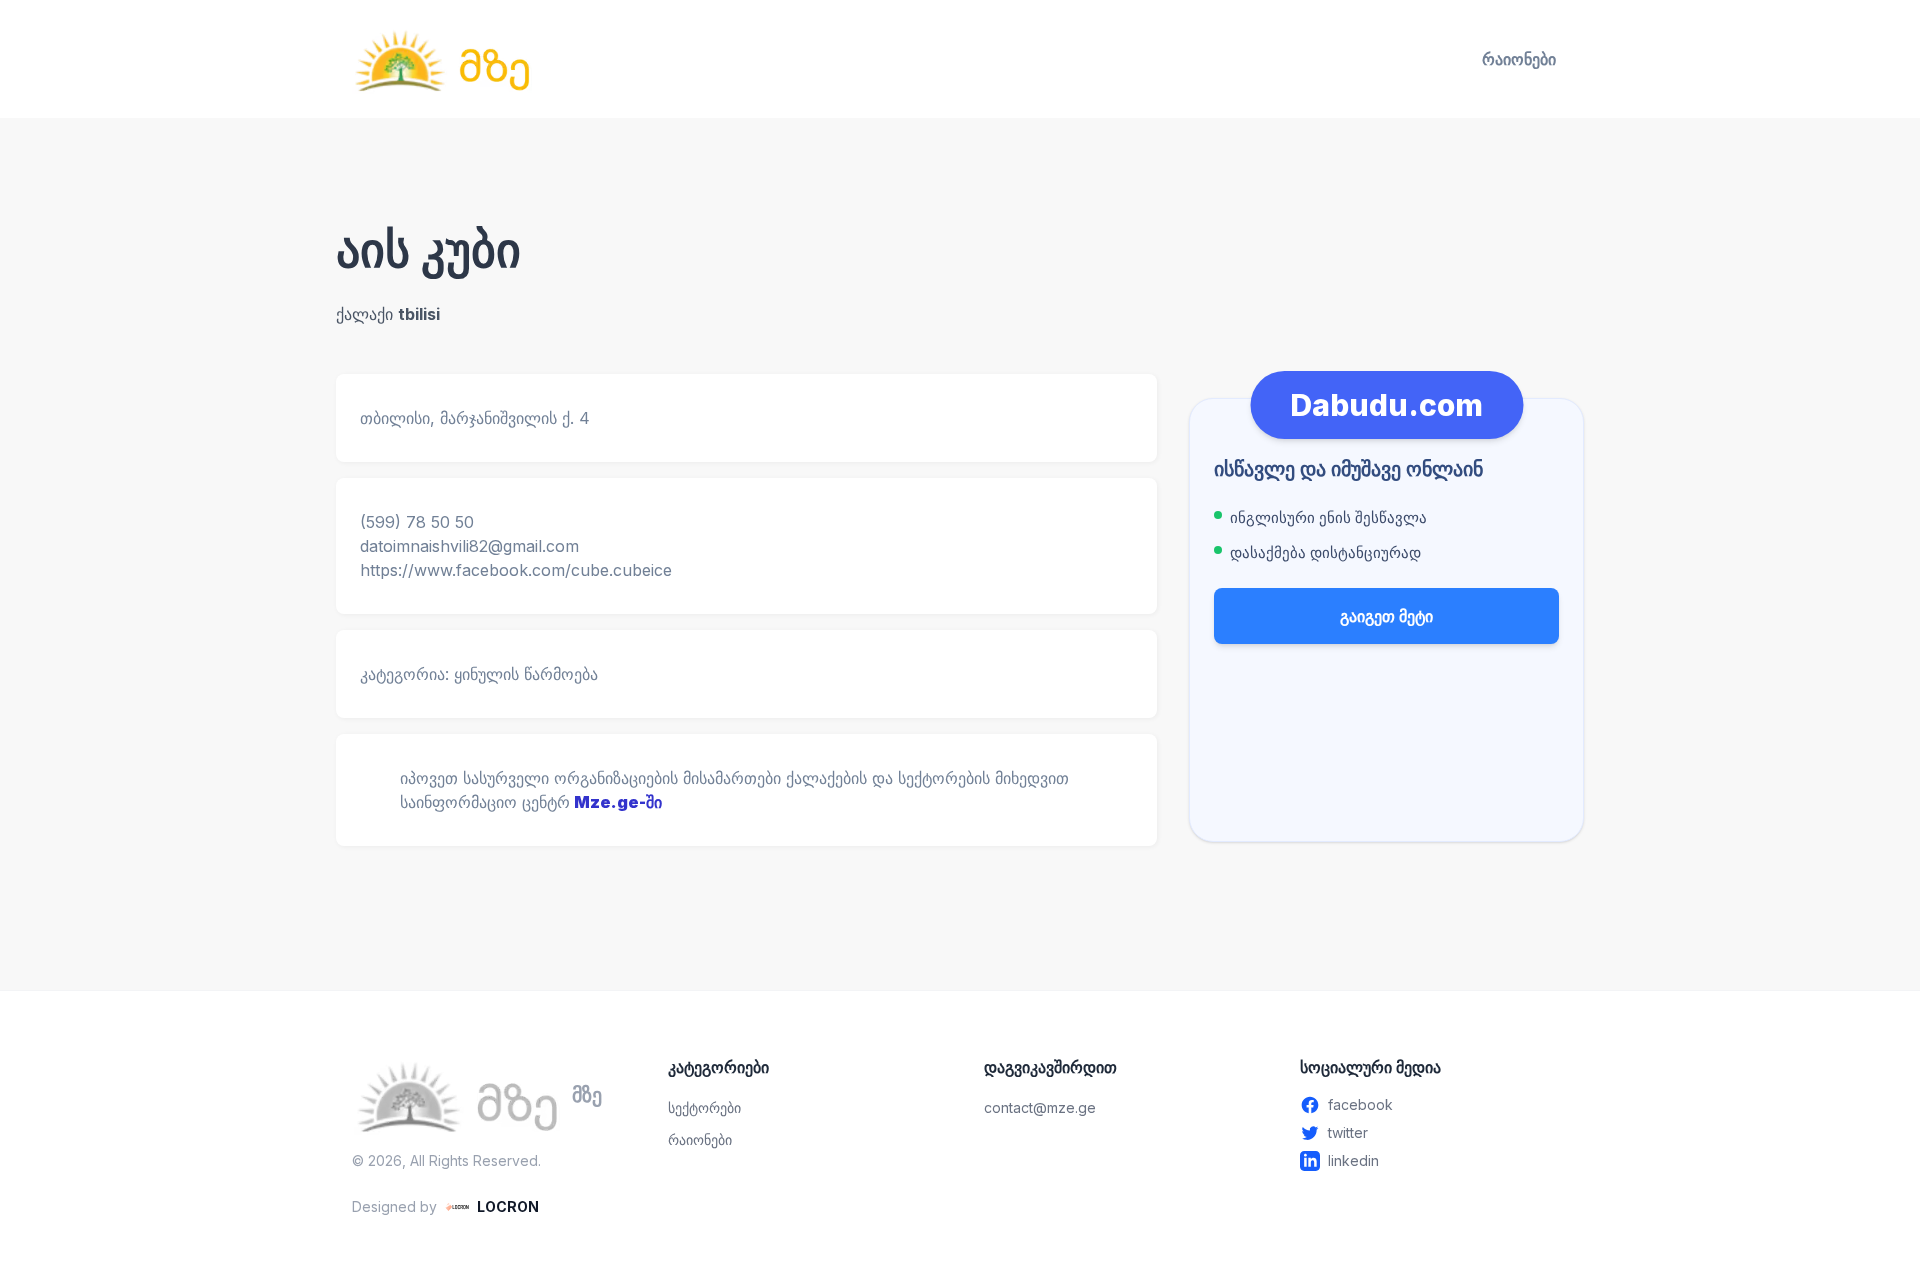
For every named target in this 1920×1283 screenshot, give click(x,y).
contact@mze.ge (1040, 1107)
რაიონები (1519, 59)
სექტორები (704, 1107)
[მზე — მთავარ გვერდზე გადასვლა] (442, 59)
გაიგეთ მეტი (1386, 616)
